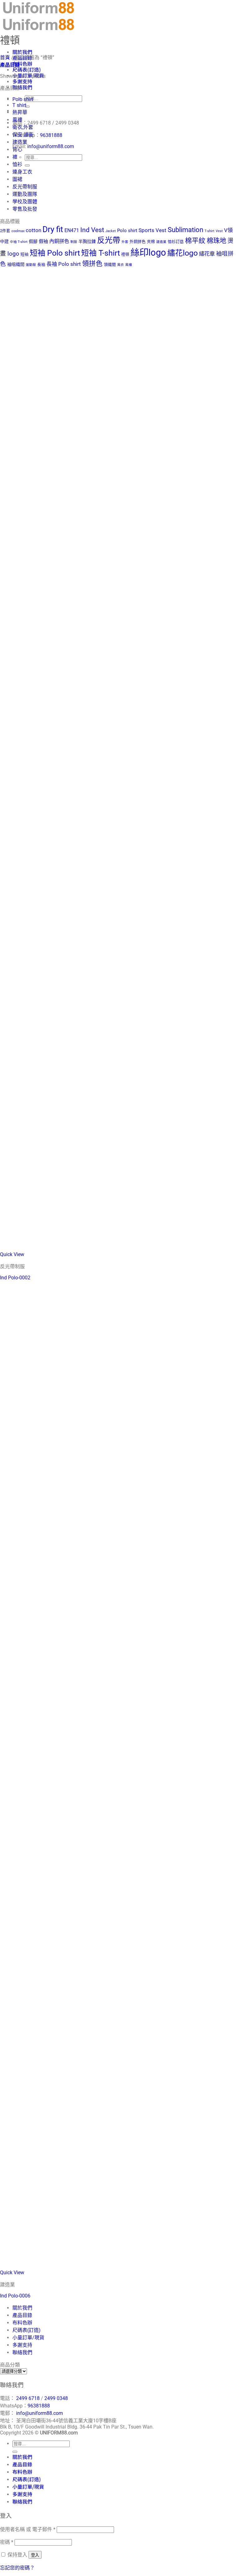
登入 (35, 2555)
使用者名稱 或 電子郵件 (28, 2529)
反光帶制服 (25, 187)
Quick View (12, 1254)
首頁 (5, 57)
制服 (74, 242)
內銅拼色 (59, 241)
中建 (4, 241)
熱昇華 (20, 112)
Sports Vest (152, 230)
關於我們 (22, 52)
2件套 (5, 231)
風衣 (121, 265)
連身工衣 (22, 172)
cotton (33, 230)
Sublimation (185, 230)
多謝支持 (22, 81)
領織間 (110, 264)
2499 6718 (28, 2398)
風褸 (17, 120)
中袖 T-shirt (19, 242)
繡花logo (183, 253)
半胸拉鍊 (87, 241)
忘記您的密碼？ (17, 2568)
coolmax (18, 231)
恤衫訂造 (176, 242)
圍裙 (17, 179)
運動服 (31, 265)
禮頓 (125, 254)
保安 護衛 (23, 135)
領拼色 (92, 264)
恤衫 (17, 164)
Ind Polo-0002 (15, 1278)
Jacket (111, 231)
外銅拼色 (138, 242)
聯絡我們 (22, 87)
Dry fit (53, 229)
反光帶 (109, 240)
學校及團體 (25, 202)
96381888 (51, 135)
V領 (228, 230)
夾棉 (151, 242)
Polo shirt (23, 99)
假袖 (43, 241)
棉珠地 (216, 241)
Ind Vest (92, 230)
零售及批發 (25, 209)
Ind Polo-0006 (15, 2296)
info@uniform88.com (51, 146)
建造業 (20, 142)
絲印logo (148, 253)
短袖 (24, 254)
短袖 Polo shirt (55, 253)
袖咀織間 (16, 264)
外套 (125, 242)
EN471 (72, 230)
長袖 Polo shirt (64, 264)
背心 (17, 149)
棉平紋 (195, 241)
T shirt (19, 105)
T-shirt (209, 231)
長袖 (41, 264)
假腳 (33, 241)
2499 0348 (56, 2398)
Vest (219, 231)
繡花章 (207, 254)
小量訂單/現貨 (28, 2338)
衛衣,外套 (23, 127)
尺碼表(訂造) (27, 69)
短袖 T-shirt (101, 253)
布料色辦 (22, 64)
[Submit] (27, 107)
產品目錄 (22, 2315)
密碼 (7, 2542)
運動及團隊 (25, 194)
